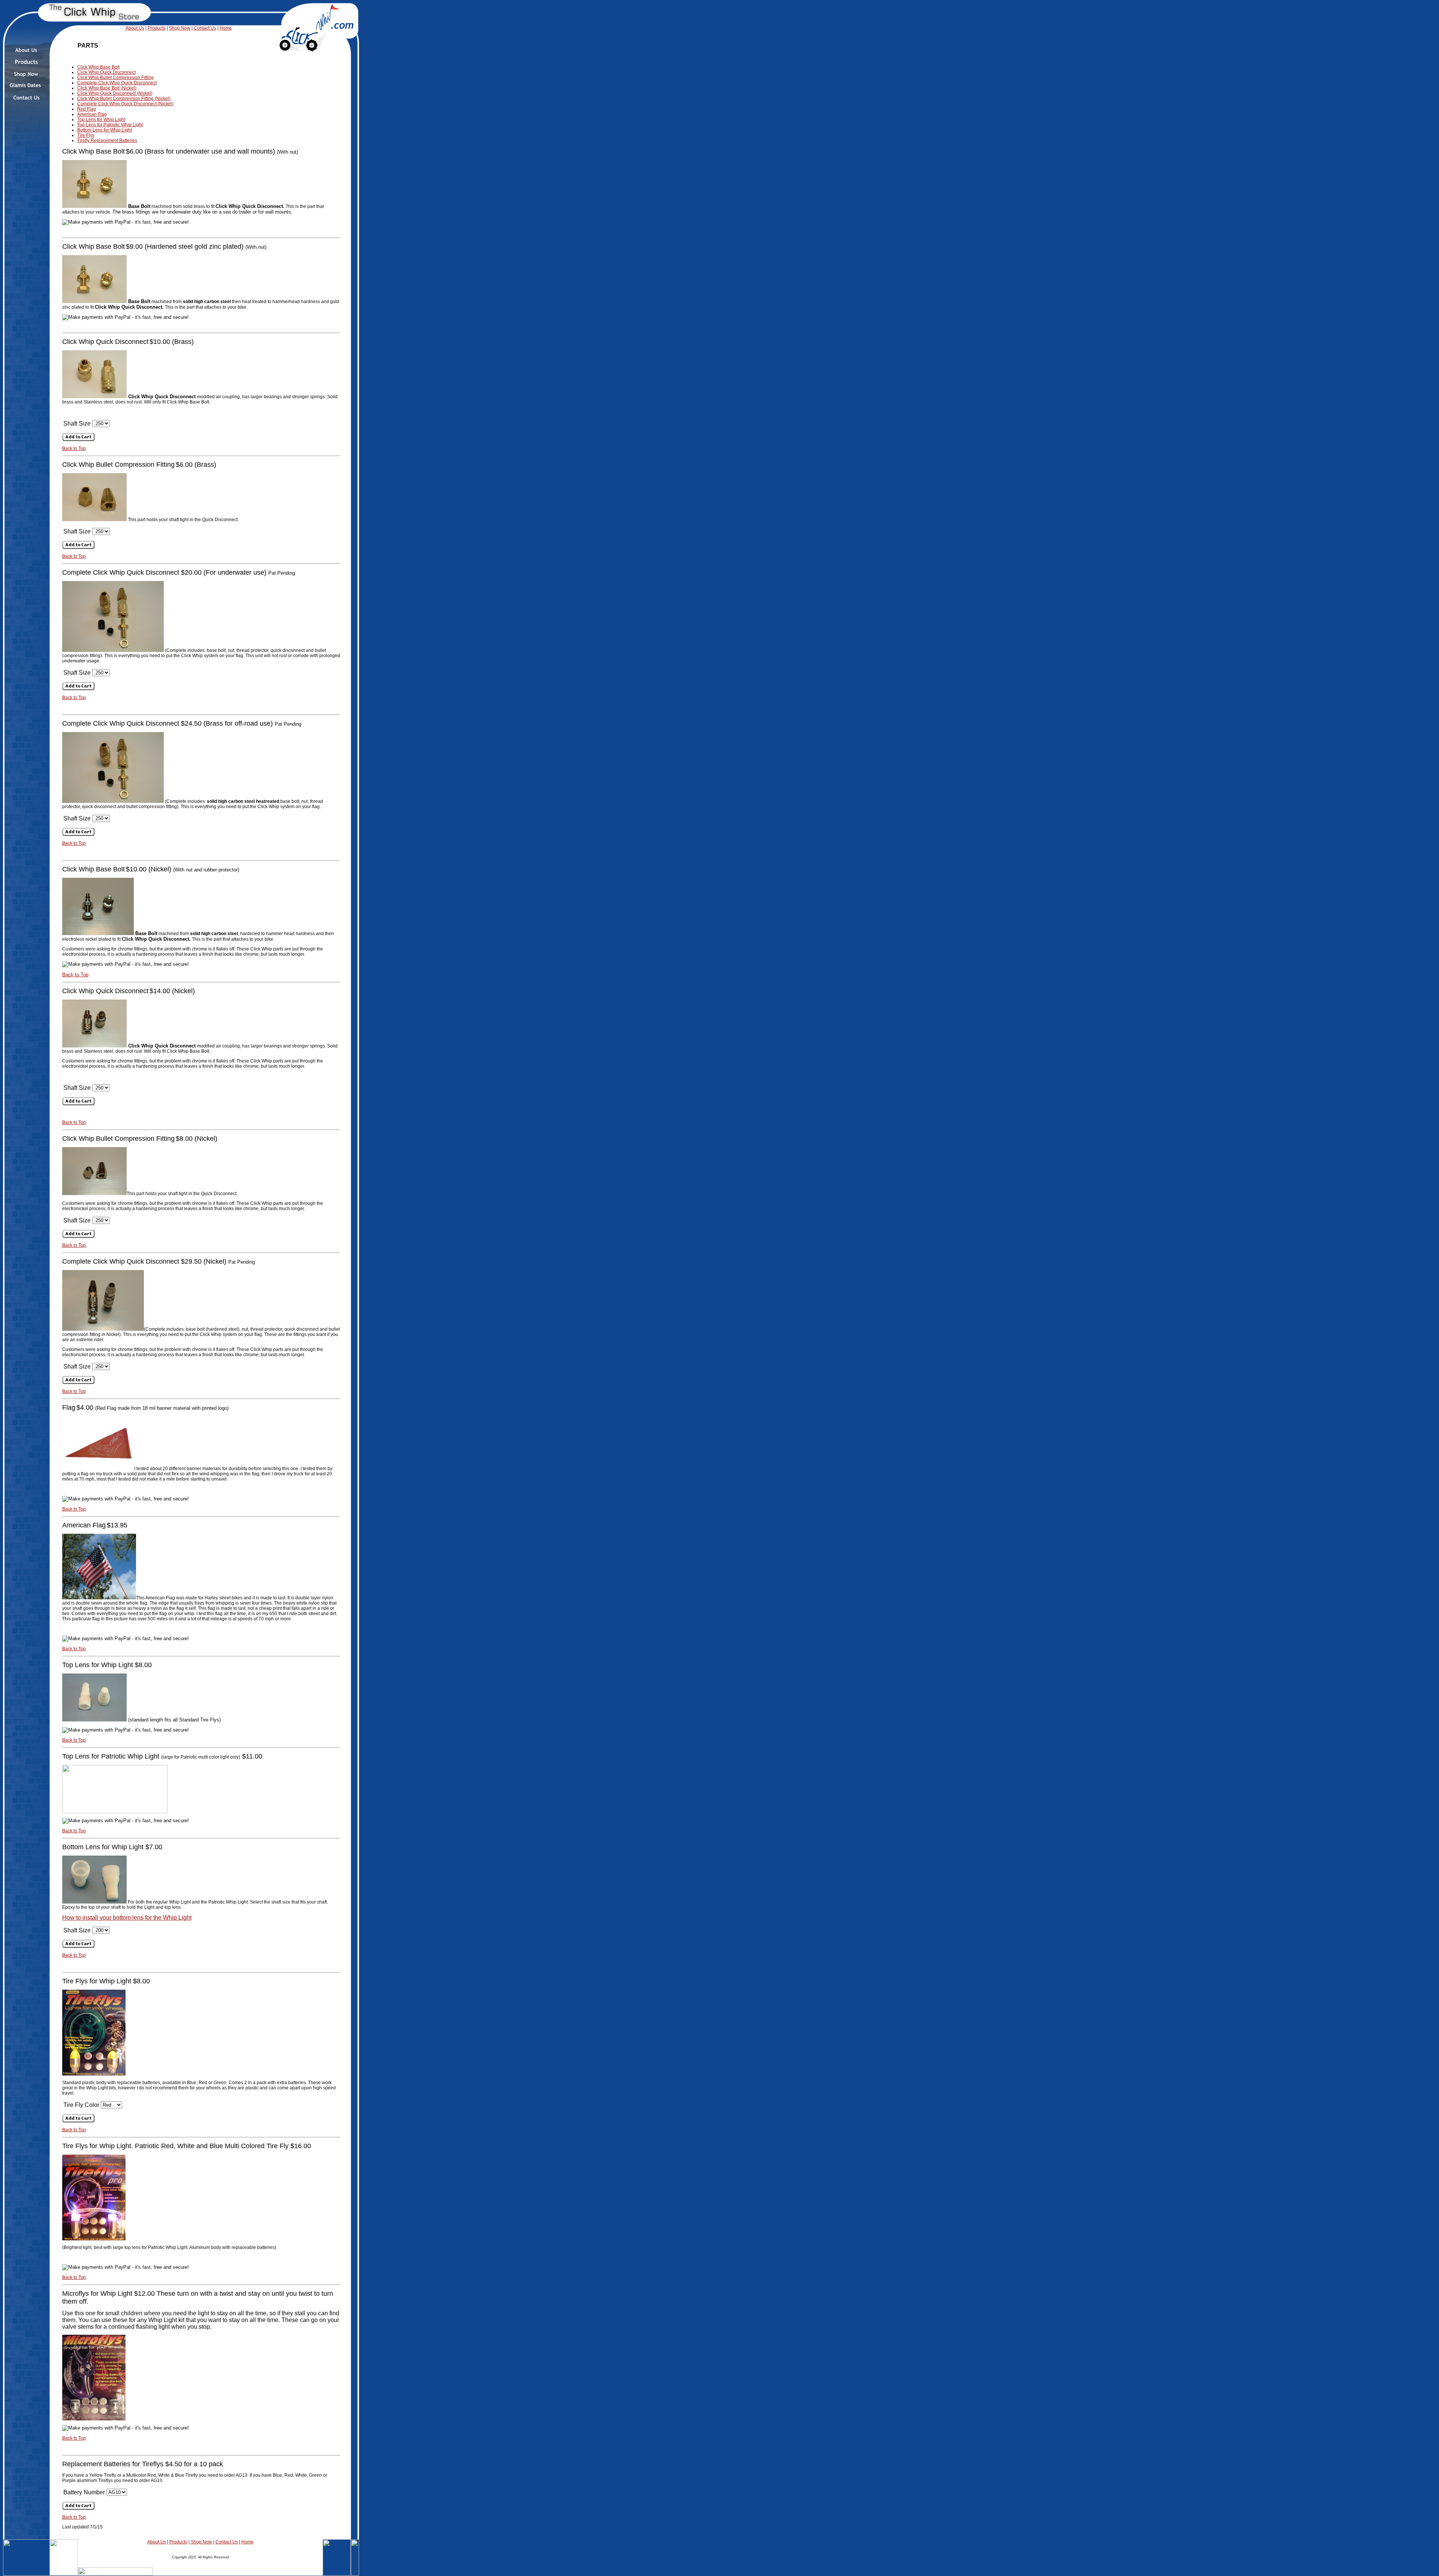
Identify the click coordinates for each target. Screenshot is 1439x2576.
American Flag (92, 114)
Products (157, 28)
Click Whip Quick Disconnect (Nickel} (115, 93)
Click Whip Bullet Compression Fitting (115, 78)
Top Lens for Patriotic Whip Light (110, 125)
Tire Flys (86, 135)
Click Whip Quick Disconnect (106, 72)
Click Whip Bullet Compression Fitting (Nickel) (124, 99)
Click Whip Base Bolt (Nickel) (107, 88)
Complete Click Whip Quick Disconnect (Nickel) (125, 104)
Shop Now (180, 28)
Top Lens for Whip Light (101, 120)
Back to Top (74, 448)
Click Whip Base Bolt (98, 67)
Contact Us (205, 28)
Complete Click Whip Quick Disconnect (117, 83)
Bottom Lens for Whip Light (105, 130)
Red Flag (87, 109)
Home (226, 28)
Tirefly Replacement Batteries (107, 140)
